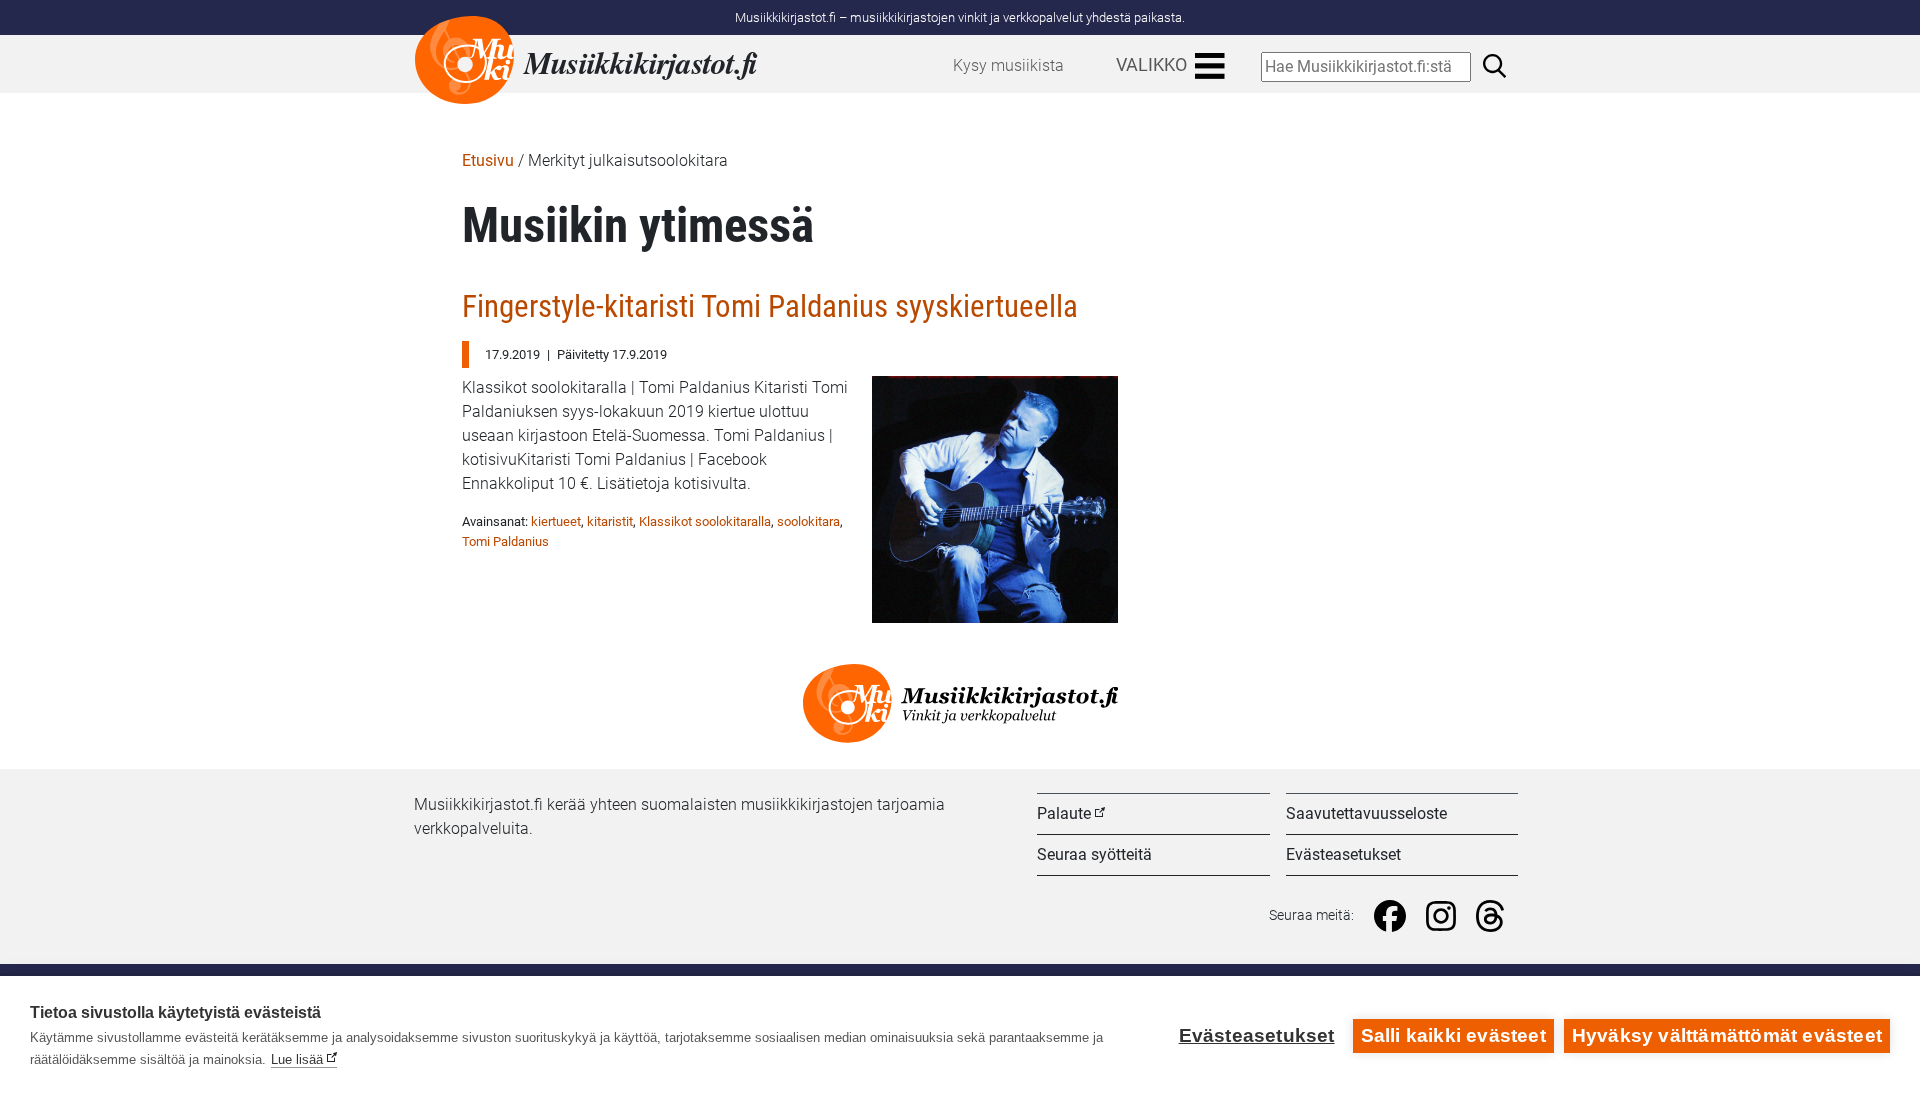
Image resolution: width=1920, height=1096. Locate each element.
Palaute (1064, 813)
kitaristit (610, 521)
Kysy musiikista (1008, 65)
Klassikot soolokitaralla (705, 521)
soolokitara (808, 521)
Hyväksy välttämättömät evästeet (1727, 1035)
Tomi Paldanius (505, 541)
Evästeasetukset (1343, 854)
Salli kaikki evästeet (1453, 1035)
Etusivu (488, 160)
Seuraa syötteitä (1094, 854)
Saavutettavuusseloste (1366, 813)
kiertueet (556, 521)
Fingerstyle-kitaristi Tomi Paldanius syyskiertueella (770, 306)
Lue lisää (297, 1059)
